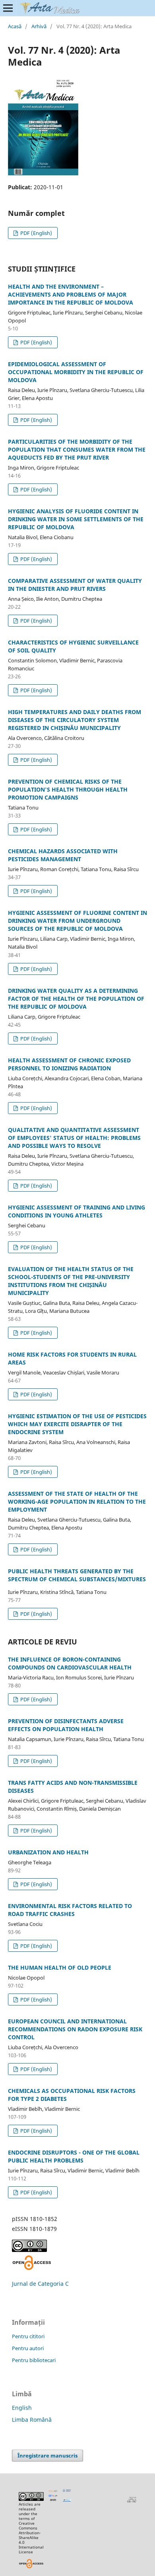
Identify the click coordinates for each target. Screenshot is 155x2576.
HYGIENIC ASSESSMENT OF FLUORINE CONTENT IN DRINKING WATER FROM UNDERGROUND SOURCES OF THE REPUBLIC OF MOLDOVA (77, 921)
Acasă (15, 26)
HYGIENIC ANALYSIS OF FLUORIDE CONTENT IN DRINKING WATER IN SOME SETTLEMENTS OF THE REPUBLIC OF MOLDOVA (76, 519)
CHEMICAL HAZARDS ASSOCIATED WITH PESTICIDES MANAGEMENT (63, 855)
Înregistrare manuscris (47, 2456)
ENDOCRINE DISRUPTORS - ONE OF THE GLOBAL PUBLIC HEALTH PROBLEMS (74, 2156)
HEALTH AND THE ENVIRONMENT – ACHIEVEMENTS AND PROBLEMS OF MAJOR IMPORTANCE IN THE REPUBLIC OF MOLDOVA (71, 294)
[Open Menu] (8, 8)
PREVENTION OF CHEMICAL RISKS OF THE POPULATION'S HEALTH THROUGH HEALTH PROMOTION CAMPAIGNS (68, 789)
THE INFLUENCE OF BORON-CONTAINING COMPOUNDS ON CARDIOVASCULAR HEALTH (70, 1663)
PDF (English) (36, 233)
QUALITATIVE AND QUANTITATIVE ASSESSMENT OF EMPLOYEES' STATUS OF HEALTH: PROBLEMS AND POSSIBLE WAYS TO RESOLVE (74, 1138)
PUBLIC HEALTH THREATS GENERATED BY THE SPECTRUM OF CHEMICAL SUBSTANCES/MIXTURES (77, 1575)
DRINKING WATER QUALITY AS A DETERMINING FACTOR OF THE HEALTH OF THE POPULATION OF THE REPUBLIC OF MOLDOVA (76, 999)
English (22, 2408)
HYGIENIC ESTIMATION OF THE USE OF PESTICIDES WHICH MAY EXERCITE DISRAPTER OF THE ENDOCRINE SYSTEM (77, 1424)
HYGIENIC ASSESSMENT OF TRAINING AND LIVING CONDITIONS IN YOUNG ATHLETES (77, 1211)
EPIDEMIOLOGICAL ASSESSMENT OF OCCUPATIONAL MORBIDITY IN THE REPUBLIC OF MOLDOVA (76, 372)
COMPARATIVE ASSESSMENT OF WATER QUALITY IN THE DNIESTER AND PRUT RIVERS (75, 585)
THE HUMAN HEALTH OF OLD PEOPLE (60, 1967)
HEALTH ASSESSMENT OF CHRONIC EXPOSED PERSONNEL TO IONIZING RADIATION (69, 1064)
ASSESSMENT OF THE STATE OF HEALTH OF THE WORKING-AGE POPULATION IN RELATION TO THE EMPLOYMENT (77, 1502)
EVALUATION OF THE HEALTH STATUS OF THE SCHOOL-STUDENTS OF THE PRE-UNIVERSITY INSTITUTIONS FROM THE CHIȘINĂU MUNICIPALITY (71, 1281)
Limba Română (32, 2420)
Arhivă (39, 26)
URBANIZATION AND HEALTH (48, 1852)
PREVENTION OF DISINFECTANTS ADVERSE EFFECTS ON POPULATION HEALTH (66, 1725)
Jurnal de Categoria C (40, 2284)
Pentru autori (28, 2348)
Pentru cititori (28, 2336)
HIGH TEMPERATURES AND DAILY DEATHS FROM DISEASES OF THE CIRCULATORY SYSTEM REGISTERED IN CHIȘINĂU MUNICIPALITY (75, 720)
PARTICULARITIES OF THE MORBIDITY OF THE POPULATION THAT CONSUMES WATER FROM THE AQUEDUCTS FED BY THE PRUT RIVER (77, 449)
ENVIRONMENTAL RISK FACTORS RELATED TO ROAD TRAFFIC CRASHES (70, 1910)
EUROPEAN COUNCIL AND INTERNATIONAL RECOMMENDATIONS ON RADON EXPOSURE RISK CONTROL (75, 2029)
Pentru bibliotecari (34, 2360)
